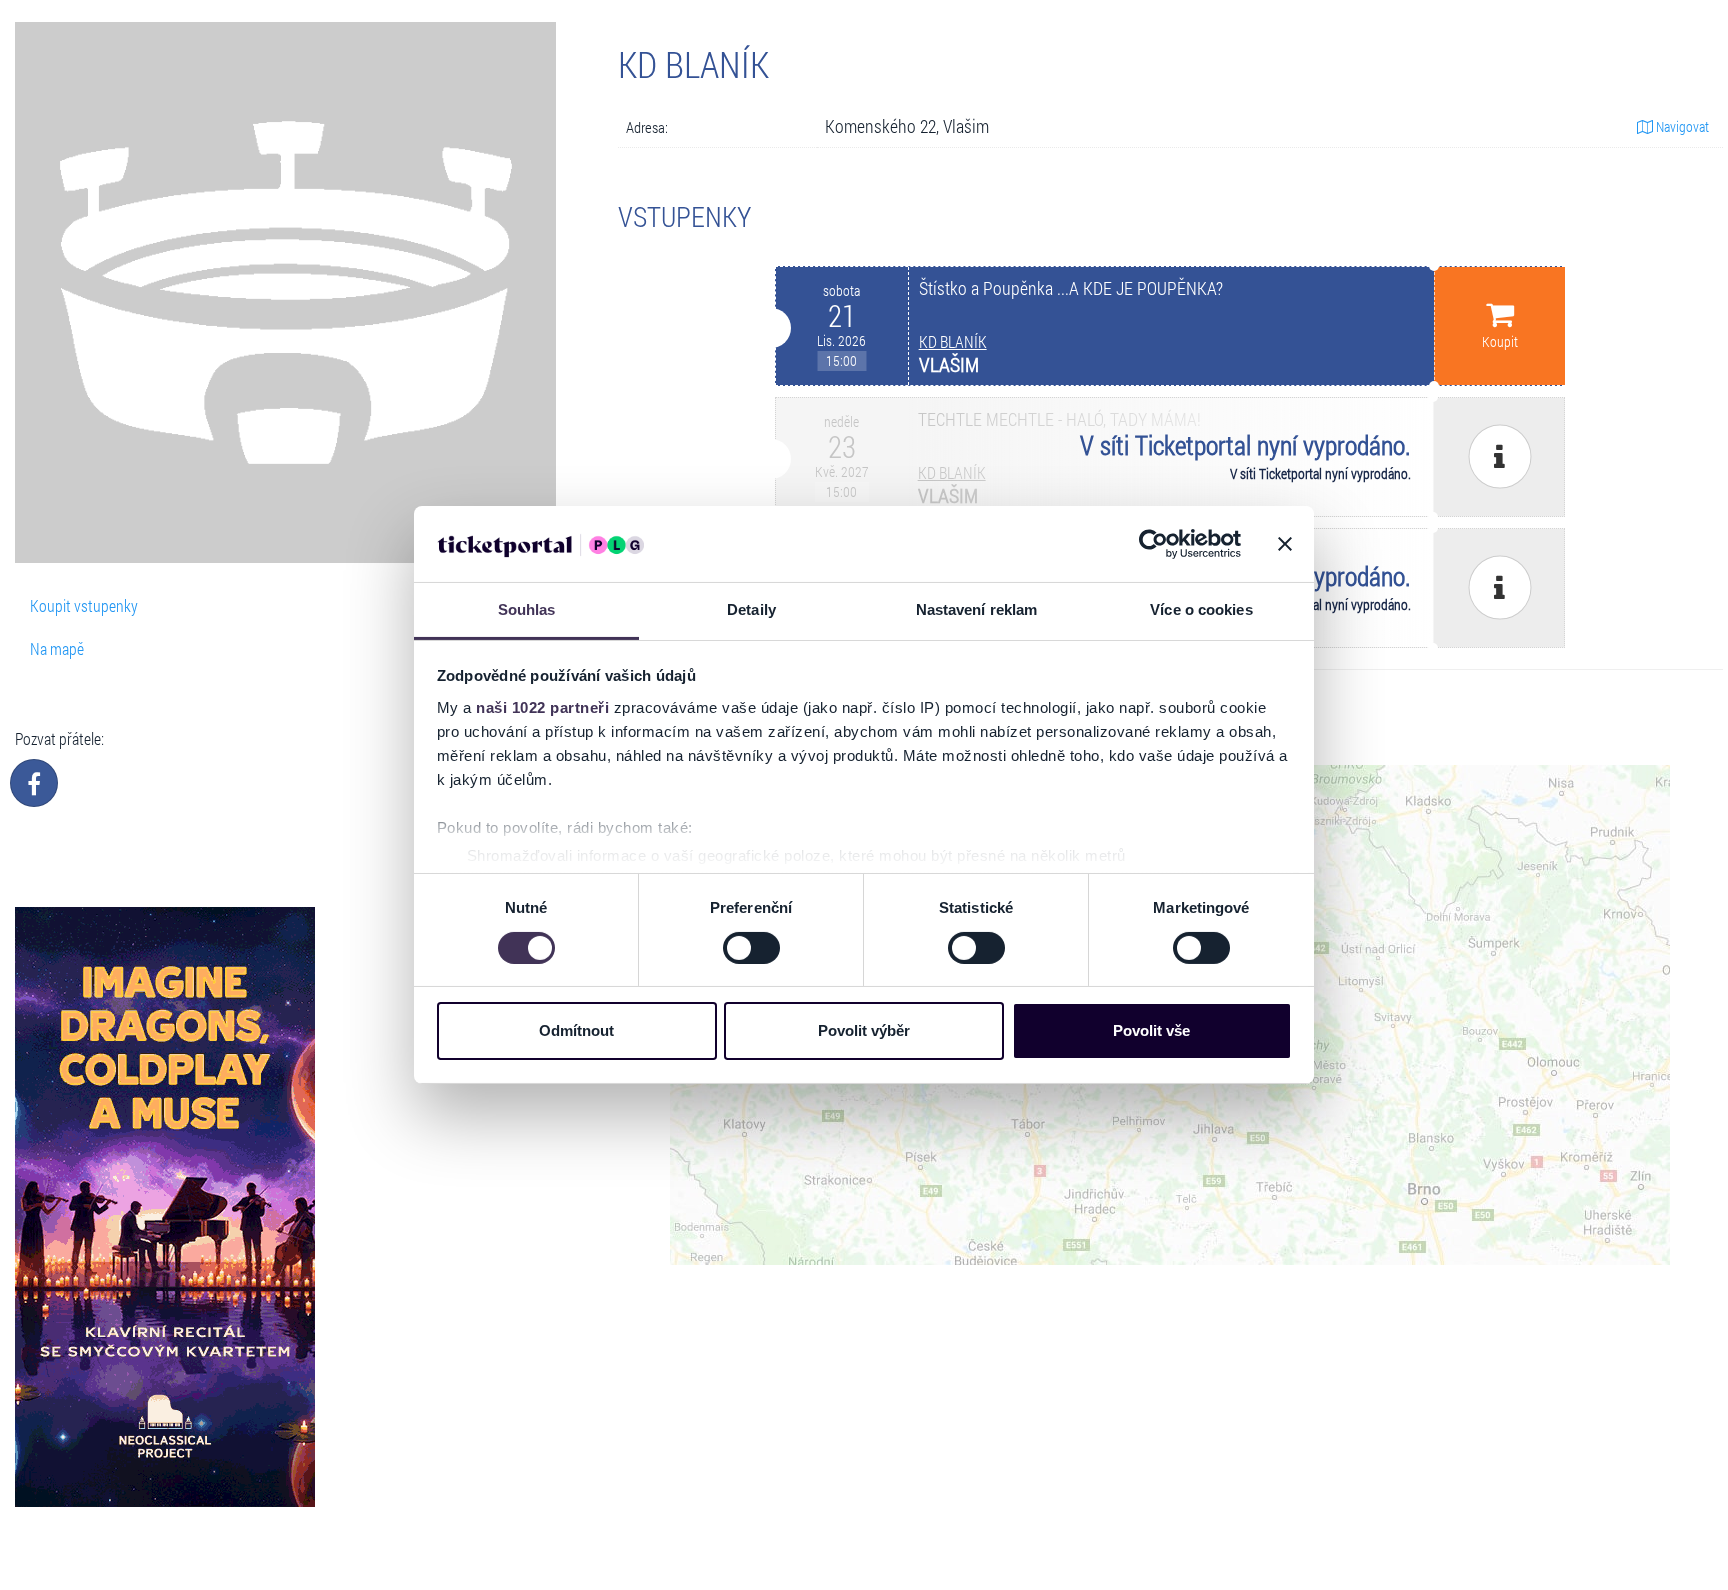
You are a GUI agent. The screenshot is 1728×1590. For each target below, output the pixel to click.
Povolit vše (1151, 1031)
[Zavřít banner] (1285, 544)
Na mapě (57, 648)
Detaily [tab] (751, 610)
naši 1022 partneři (542, 707)
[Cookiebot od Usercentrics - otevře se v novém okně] (1153, 544)
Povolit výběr (864, 1031)
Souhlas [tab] (527, 610)
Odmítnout (576, 1031)
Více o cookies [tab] (1201, 610)
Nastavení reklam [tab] (977, 610)
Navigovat (1681, 126)
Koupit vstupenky (84, 605)
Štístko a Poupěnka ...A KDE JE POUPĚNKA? (1071, 288)
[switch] (751, 948)
